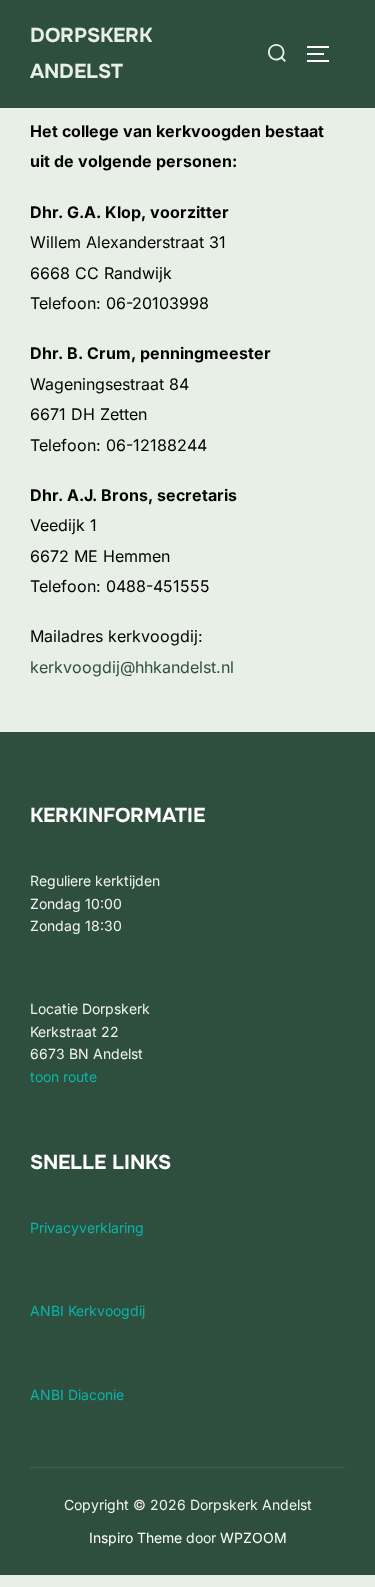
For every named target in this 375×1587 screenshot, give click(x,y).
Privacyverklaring (87, 1227)
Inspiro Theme (135, 1537)
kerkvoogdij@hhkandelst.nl (132, 667)
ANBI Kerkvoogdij (87, 1310)
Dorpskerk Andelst (91, 53)
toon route (63, 1076)
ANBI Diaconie (77, 1394)
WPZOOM (253, 1537)
